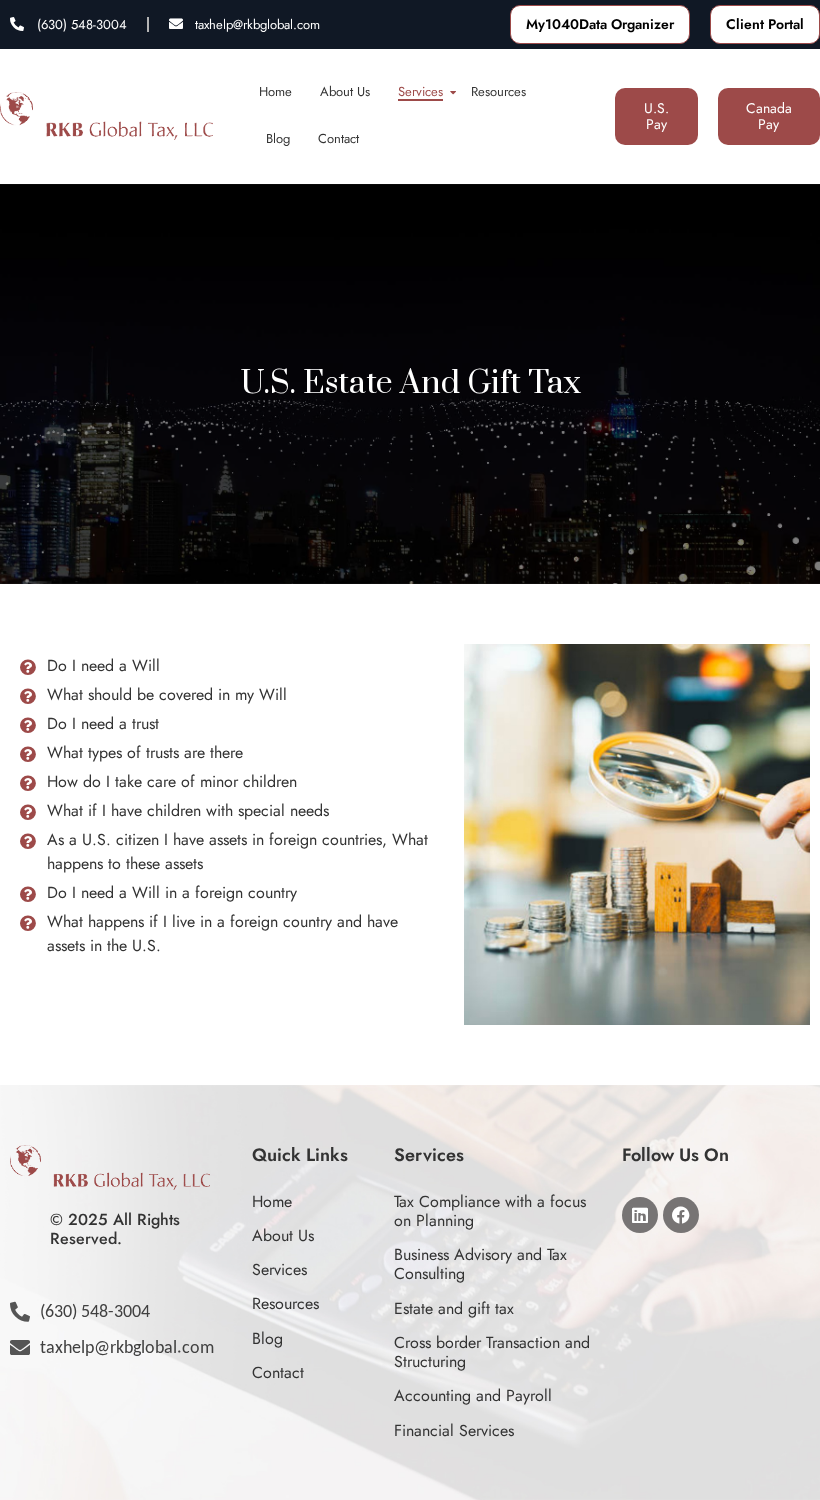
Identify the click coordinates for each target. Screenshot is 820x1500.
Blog (278, 138)
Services (420, 91)
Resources (498, 91)
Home (275, 91)
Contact (338, 138)
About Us (345, 91)
